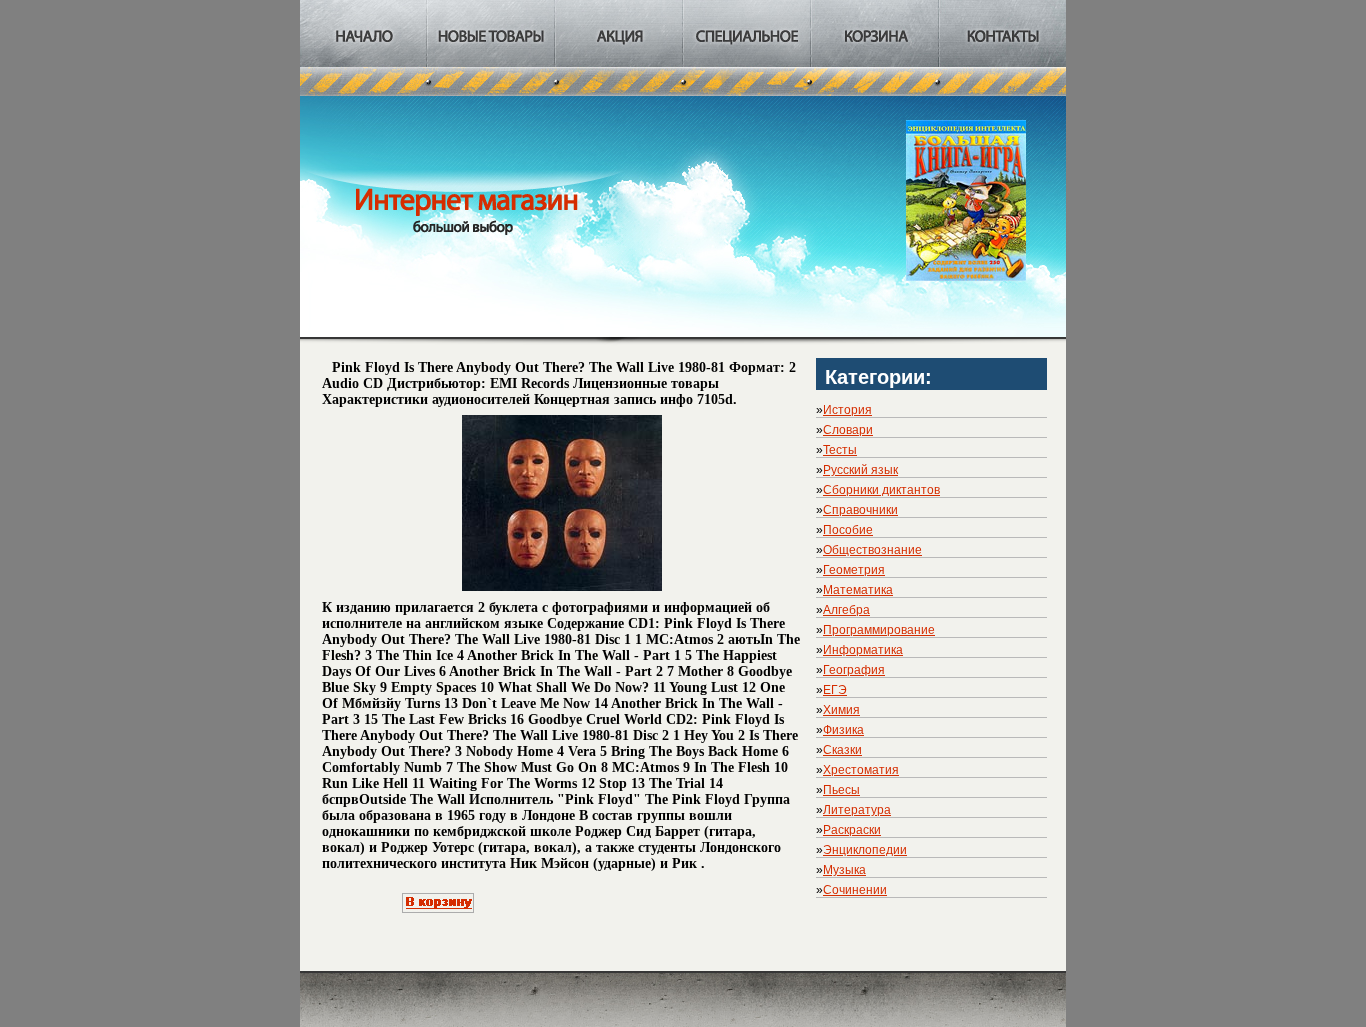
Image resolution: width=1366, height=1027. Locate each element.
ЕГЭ (835, 690)
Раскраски (852, 830)
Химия (841, 710)
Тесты (840, 450)
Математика (858, 590)
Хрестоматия (861, 770)
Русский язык (860, 470)
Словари (848, 430)
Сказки (842, 750)
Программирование (879, 630)
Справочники (860, 510)
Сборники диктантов (881, 490)
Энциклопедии (865, 850)
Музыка (844, 870)
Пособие (848, 530)
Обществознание (872, 550)
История (847, 410)
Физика (843, 730)
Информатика (863, 650)
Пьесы (841, 790)
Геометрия (854, 570)
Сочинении (855, 890)
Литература (857, 810)
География (854, 670)
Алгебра (846, 610)
